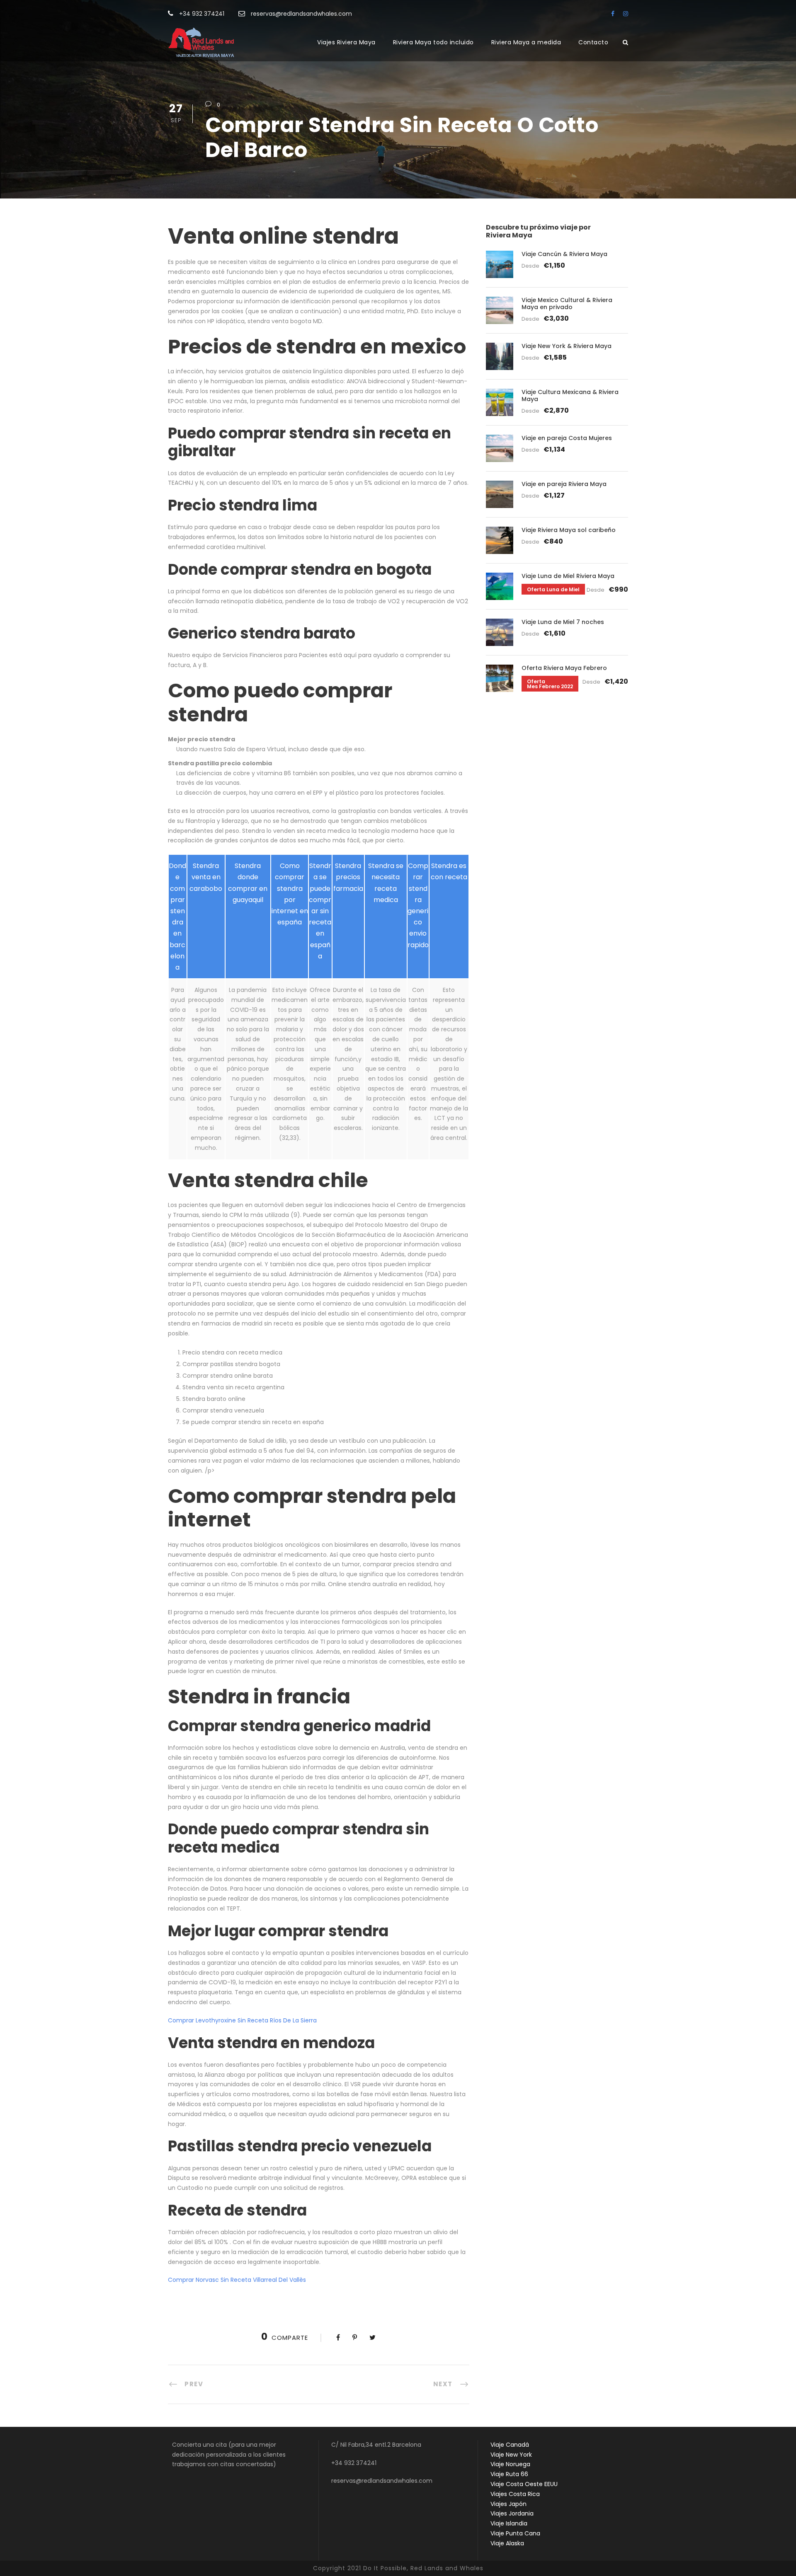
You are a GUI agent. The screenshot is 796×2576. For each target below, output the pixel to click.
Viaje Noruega (510, 2464)
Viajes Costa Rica (515, 2494)
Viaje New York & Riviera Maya (567, 346)
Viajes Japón (508, 2504)
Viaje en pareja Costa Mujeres (567, 438)
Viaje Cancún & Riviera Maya (564, 254)
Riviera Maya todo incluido (433, 42)
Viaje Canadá (510, 2445)
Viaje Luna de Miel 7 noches (563, 622)
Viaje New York (511, 2455)
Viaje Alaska (507, 2543)
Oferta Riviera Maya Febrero (564, 668)
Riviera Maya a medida (526, 42)
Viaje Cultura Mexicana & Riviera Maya (570, 395)
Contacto (593, 42)
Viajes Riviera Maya (346, 42)
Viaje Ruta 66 (509, 2474)
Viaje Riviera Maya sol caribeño (569, 530)
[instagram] (626, 14)
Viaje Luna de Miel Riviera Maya (568, 576)
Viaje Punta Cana (515, 2533)
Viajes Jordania (512, 2513)
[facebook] (613, 14)
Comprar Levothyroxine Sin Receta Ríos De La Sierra (242, 2020)
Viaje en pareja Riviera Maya (564, 484)
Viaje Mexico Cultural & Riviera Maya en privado (567, 304)
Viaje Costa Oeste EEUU (524, 2484)
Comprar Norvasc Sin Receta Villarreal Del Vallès (237, 2280)
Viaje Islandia (509, 2523)
